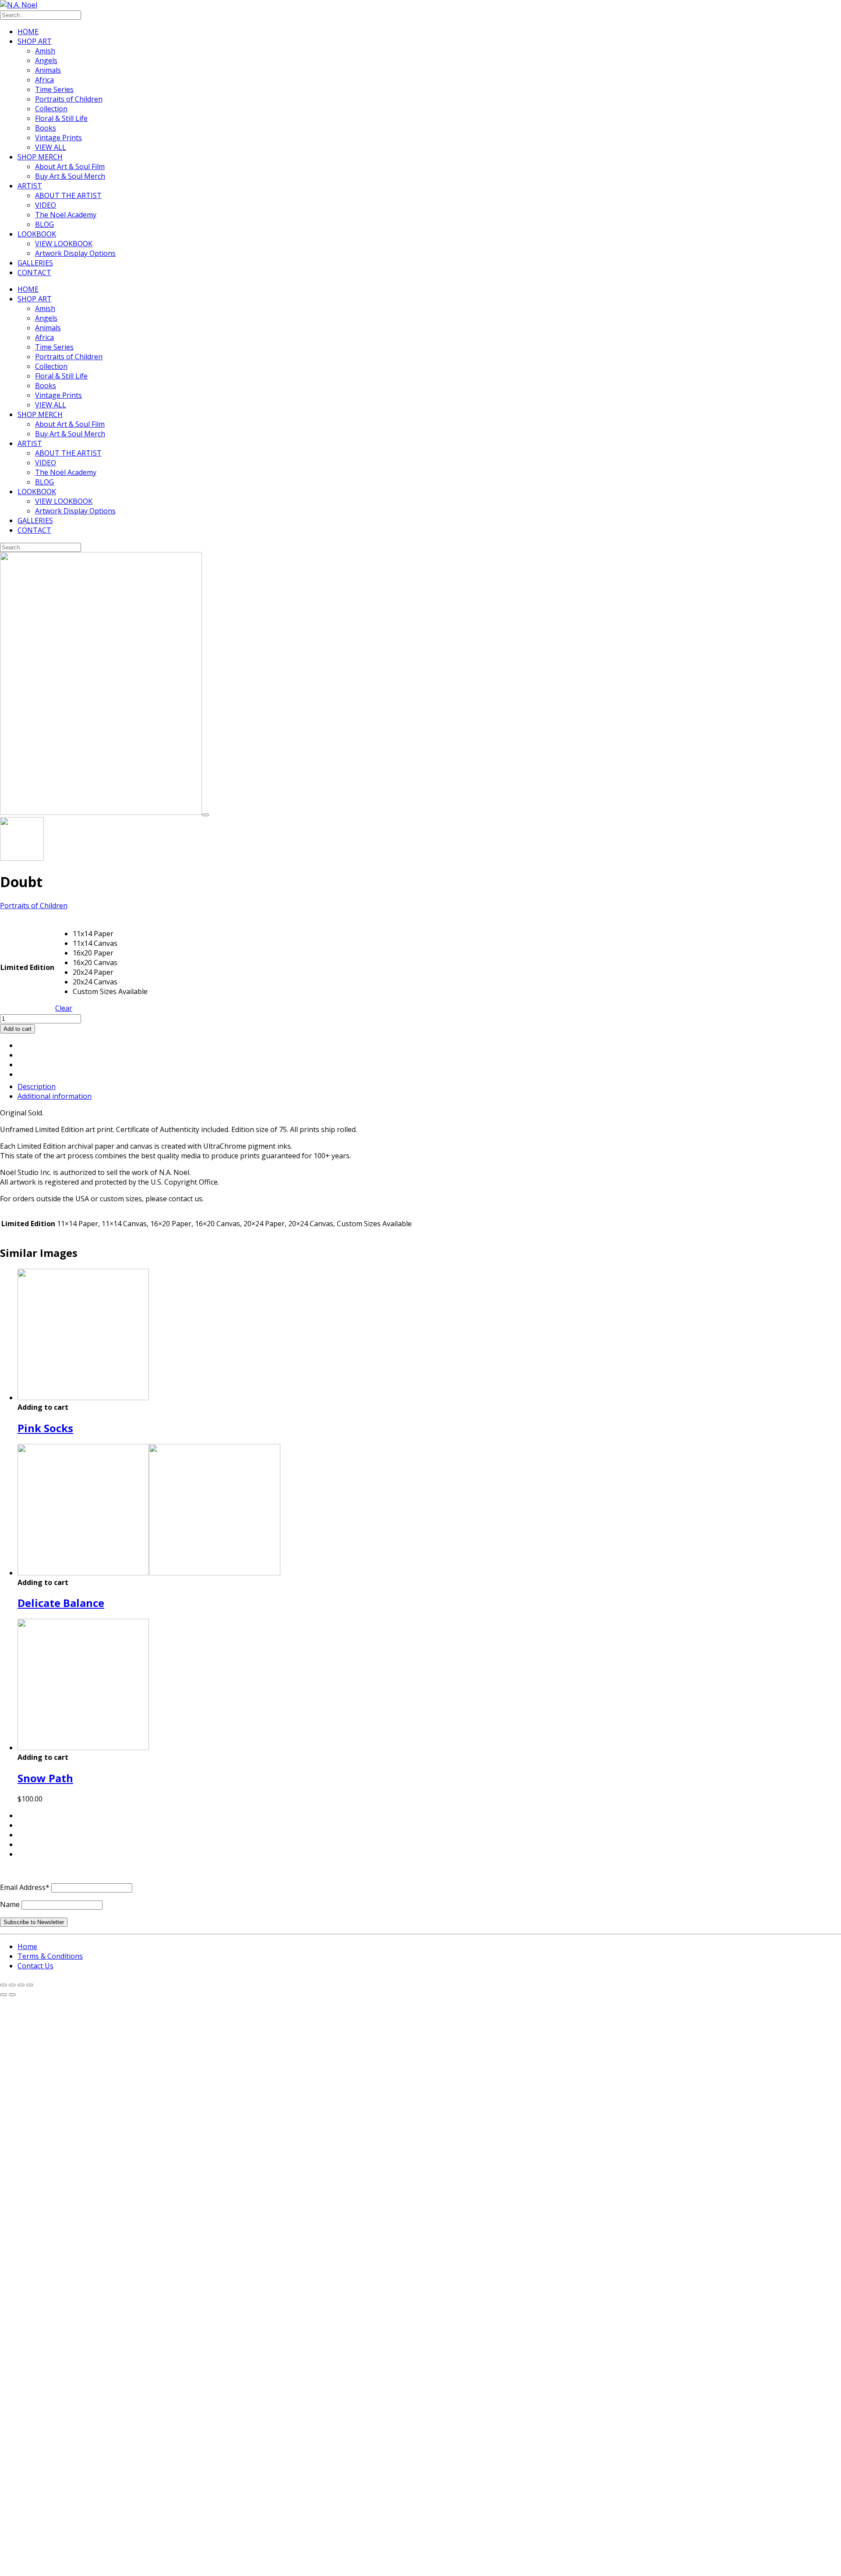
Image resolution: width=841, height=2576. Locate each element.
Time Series (54, 89)
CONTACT (34, 272)
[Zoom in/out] (4, 1985)
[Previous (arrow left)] (4, 1995)
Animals (48, 70)
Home (27, 1946)
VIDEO (46, 205)
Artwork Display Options (75, 253)
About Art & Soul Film (70, 166)
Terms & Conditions (50, 1956)
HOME (28, 32)
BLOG (44, 224)
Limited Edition (27, 967)
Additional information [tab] (55, 1096)
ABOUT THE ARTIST (68, 195)
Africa (44, 80)
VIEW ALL (51, 147)
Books (46, 128)
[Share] (21, 1985)
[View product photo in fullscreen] (205, 815)
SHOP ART (35, 41)
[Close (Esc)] (30, 1985)
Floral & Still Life (61, 118)
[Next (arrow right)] (12, 1995)
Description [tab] (37, 1086)
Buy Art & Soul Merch (70, 176)
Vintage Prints (58, 138)
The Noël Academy (66, 215)
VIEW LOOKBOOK (64, 244)
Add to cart (18, 1029)
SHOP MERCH (40, 157)
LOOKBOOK (37, 234)
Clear (64, 1008)
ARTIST (30, 186)
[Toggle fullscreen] (12, 1985)
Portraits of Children (69, 99)
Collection (51, 109)
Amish (45, 51)
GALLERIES (35, 263)
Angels (46, 60)
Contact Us (35, 1966)
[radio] (110, 934)
